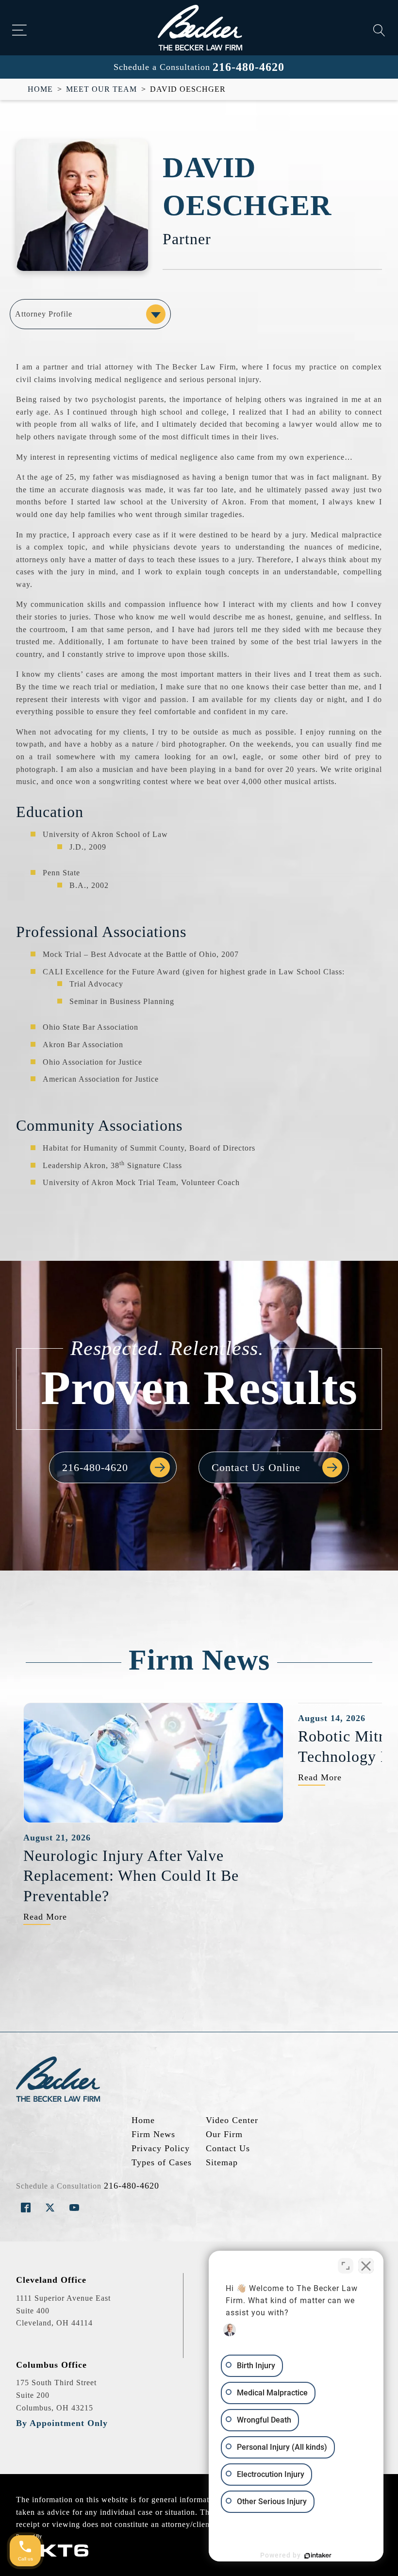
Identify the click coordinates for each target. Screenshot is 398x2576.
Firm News (153, 2134)
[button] (113, 1467)
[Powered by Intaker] (318, 2556)
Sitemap (222, 2162)
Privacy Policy (161, 2148)
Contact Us (228, 2148)
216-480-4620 (249, 67)
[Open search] (379, 30)
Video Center (232, 2120)
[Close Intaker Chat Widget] (366, 2266)
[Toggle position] (346, 2266)
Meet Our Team (101, 89)
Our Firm (224, 2134)
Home (40, 89)
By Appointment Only (62, 2423)
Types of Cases (162, 2162)
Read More (45, 1917)
